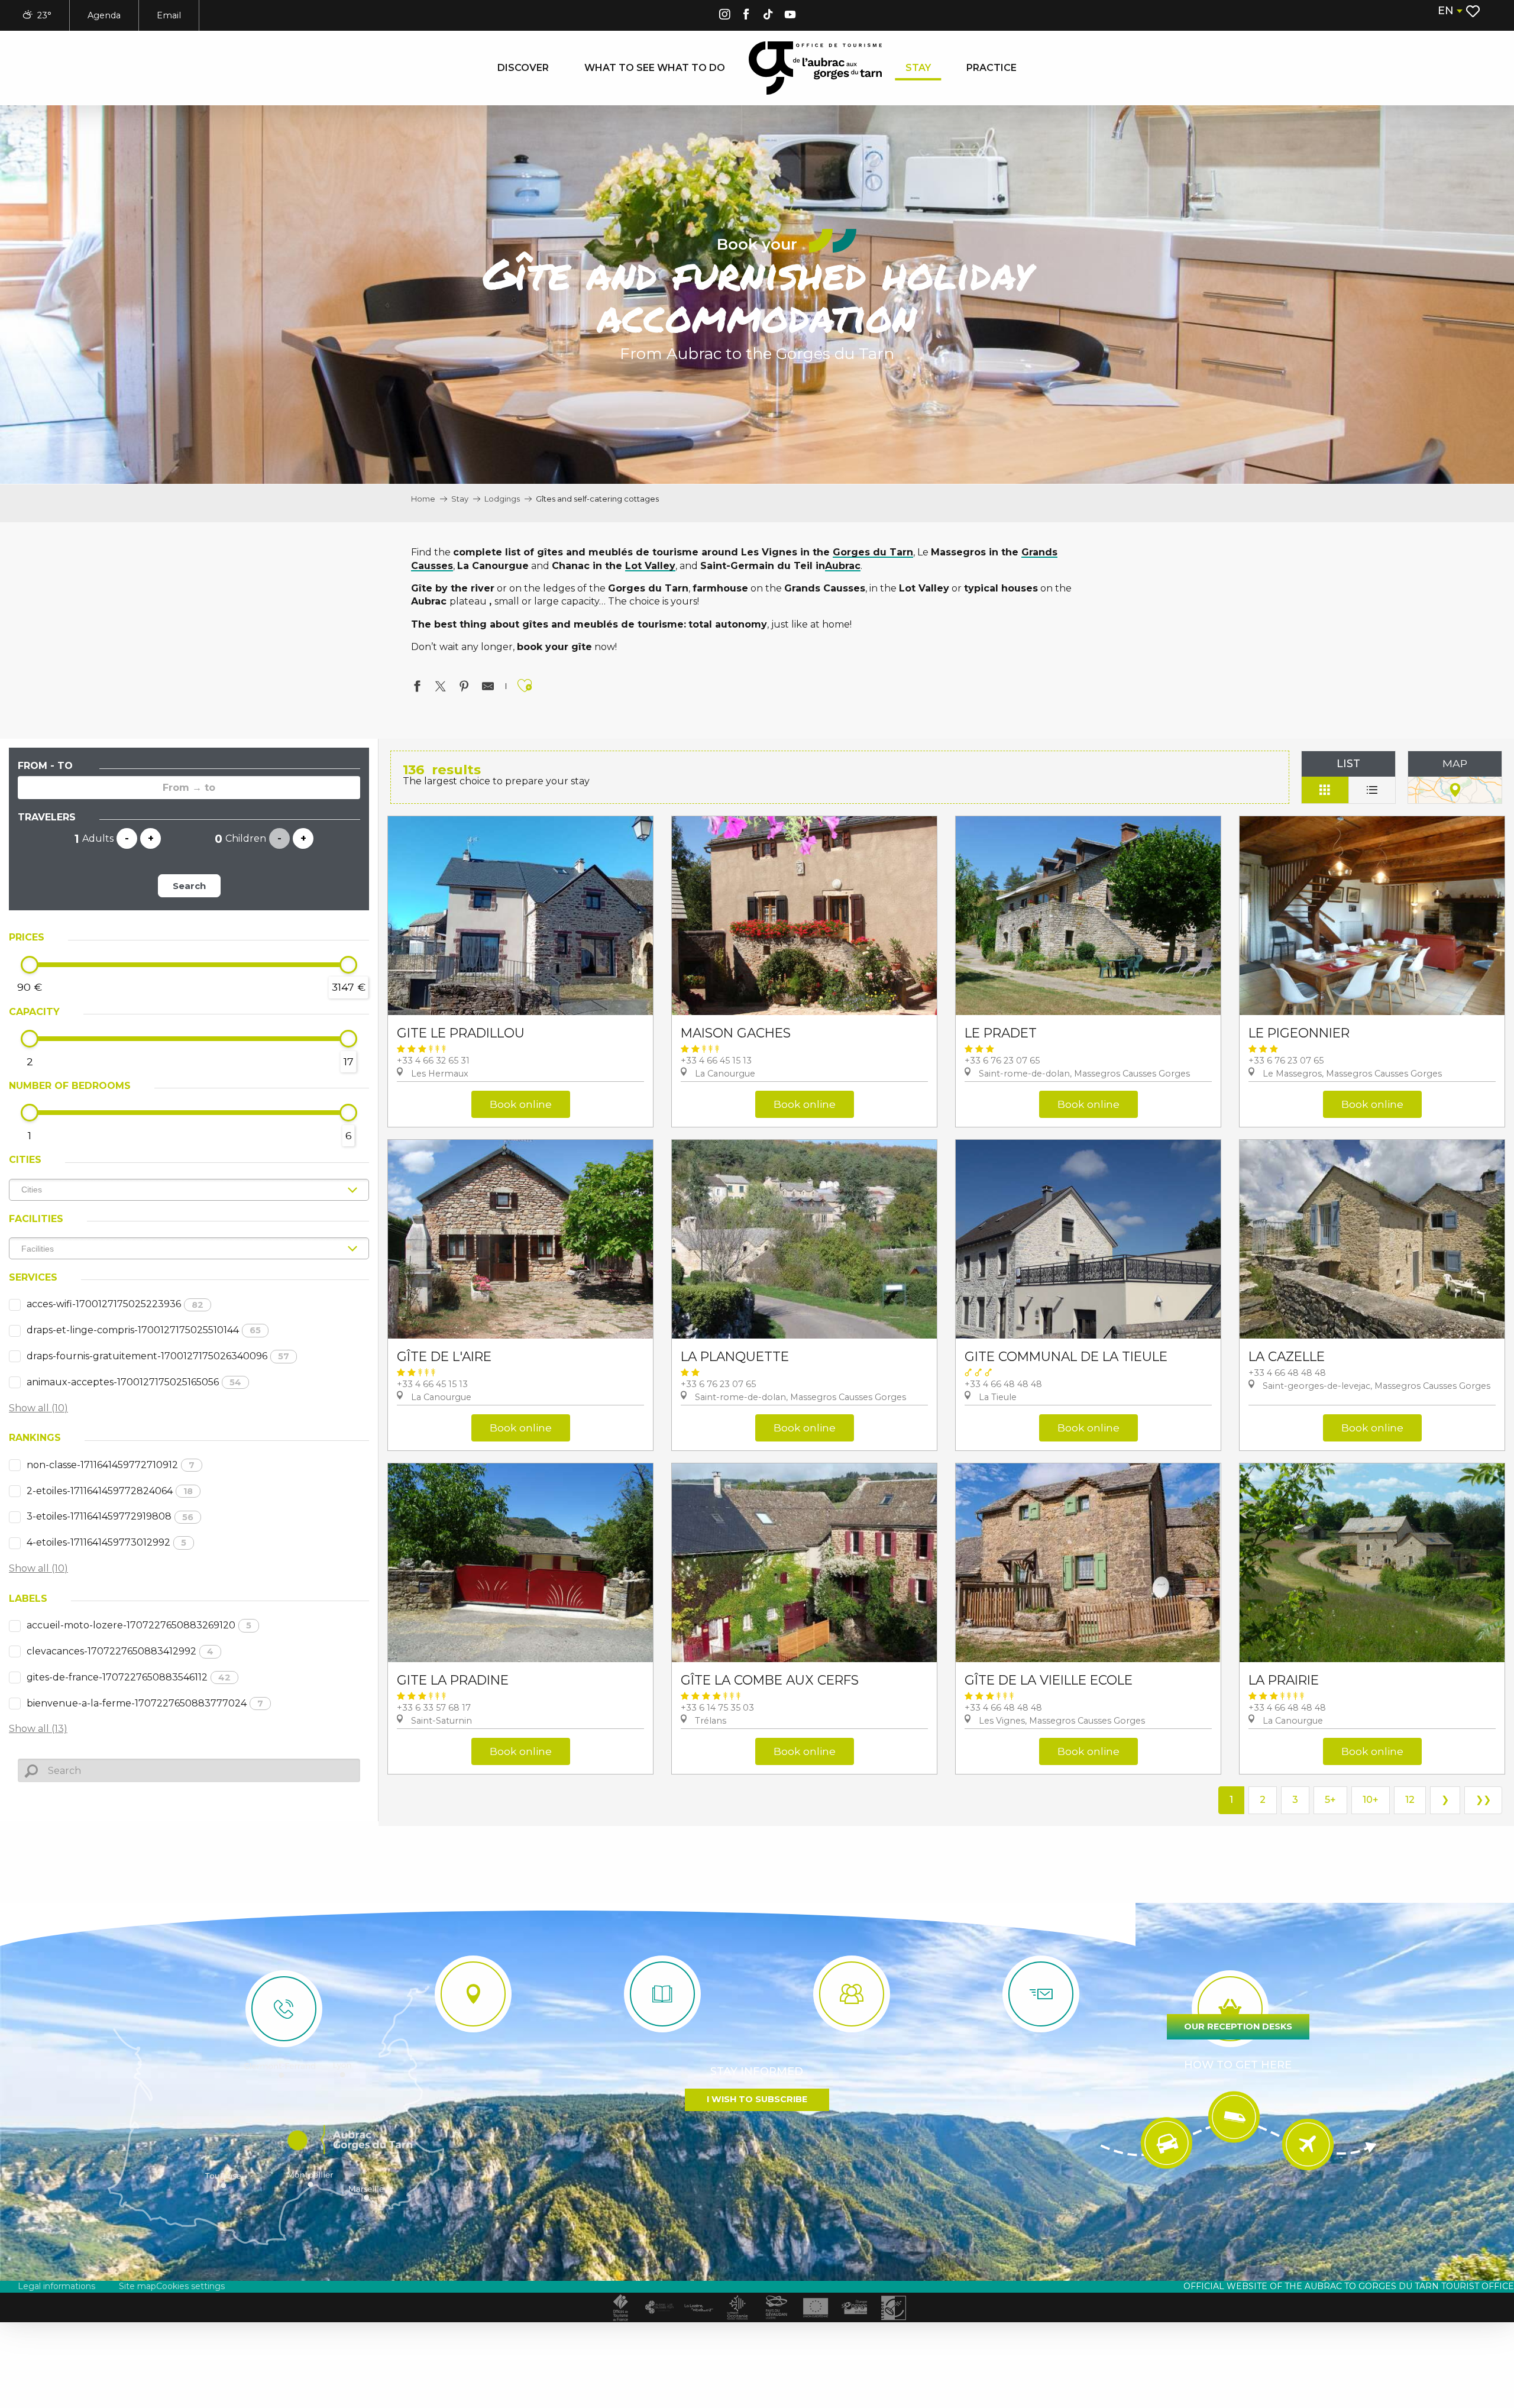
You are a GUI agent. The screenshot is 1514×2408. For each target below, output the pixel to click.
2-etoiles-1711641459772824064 (110, 1491)
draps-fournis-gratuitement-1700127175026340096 (158, 1356)
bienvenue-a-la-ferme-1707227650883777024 (145, 1703)
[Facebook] (746, 16)
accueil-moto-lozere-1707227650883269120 (139, 1625)
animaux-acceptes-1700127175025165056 (134, 1382)
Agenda (104, 15)
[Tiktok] (768, 16)
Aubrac (843, 566)
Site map (138, 2286)
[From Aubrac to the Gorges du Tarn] (815, 68)
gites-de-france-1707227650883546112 (129, 1677)
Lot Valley (650, 566)
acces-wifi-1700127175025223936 (115, 1304)
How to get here (1238, 2065)
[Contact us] (284, 2009)
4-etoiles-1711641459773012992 (106, 1542)
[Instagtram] (724, 16)
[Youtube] (790, 16)
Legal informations (56, 2286)
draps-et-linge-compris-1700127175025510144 (144, 1330)
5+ (1330, 1800)
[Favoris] (1474, 11)
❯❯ (1483, 1800)
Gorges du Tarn (873, 552)
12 (1410, 1800)
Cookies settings (190, 2286)
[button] (1450, 11)
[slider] (30, 965)
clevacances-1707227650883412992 (120, 1651)
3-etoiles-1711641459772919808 (110, 1516)
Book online (521, 1104)
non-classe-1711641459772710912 (111, 1465)
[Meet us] (473, 1994)
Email (169, 15)
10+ (1371, 1800)
